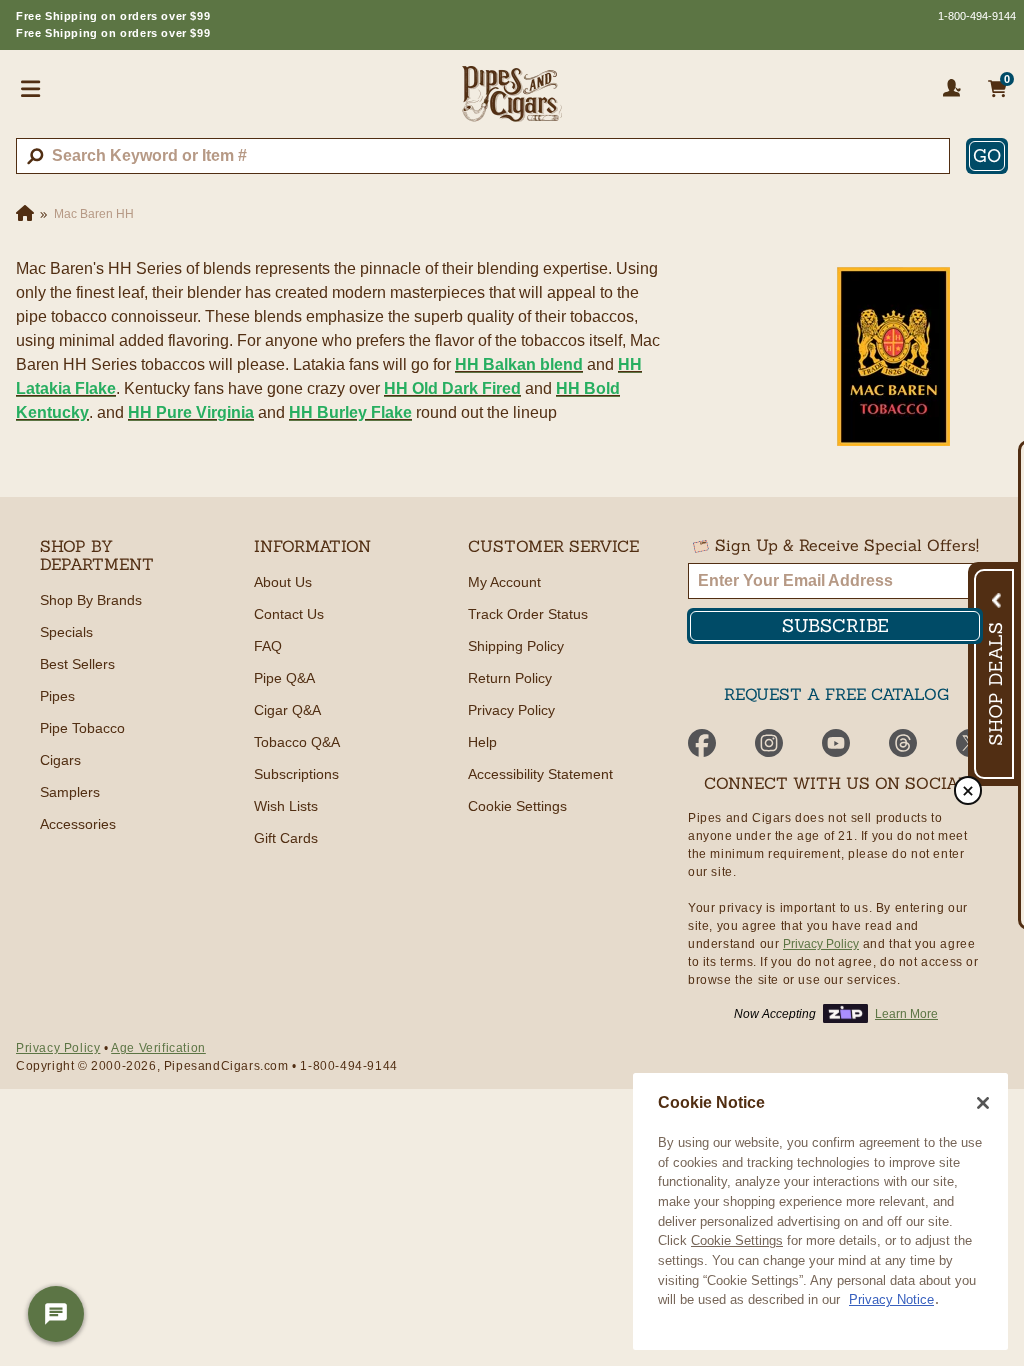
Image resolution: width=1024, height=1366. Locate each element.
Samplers (70, 792)
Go (987, 155)
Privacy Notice (891, 1299)
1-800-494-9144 (977, 16)
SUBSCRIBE (835, 625)
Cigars (60, 760)
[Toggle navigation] (31, 88)
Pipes (57, 696)
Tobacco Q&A (297, 742)
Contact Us (289, 614)
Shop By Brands (91, 600)
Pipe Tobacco (82, 728)
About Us (283, 582)
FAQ (268, 646)
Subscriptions (296, 774)
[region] (820, 1211)
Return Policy (510, 678)
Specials (66, 632)
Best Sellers (77, 664)
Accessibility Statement (540, 774)
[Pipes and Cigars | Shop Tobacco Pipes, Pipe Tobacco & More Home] (512, 102)
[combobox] (483, 156)
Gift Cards (286, 838)
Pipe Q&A (284, 678)
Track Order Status (528, 614)
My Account (504, 582)
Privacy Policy (511, 710)
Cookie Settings (737, 1240)
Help (482, 742)
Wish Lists (286, 806)
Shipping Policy (516, 646)
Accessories (78, 824)
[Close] (983, 1103)
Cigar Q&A (287, 710)
